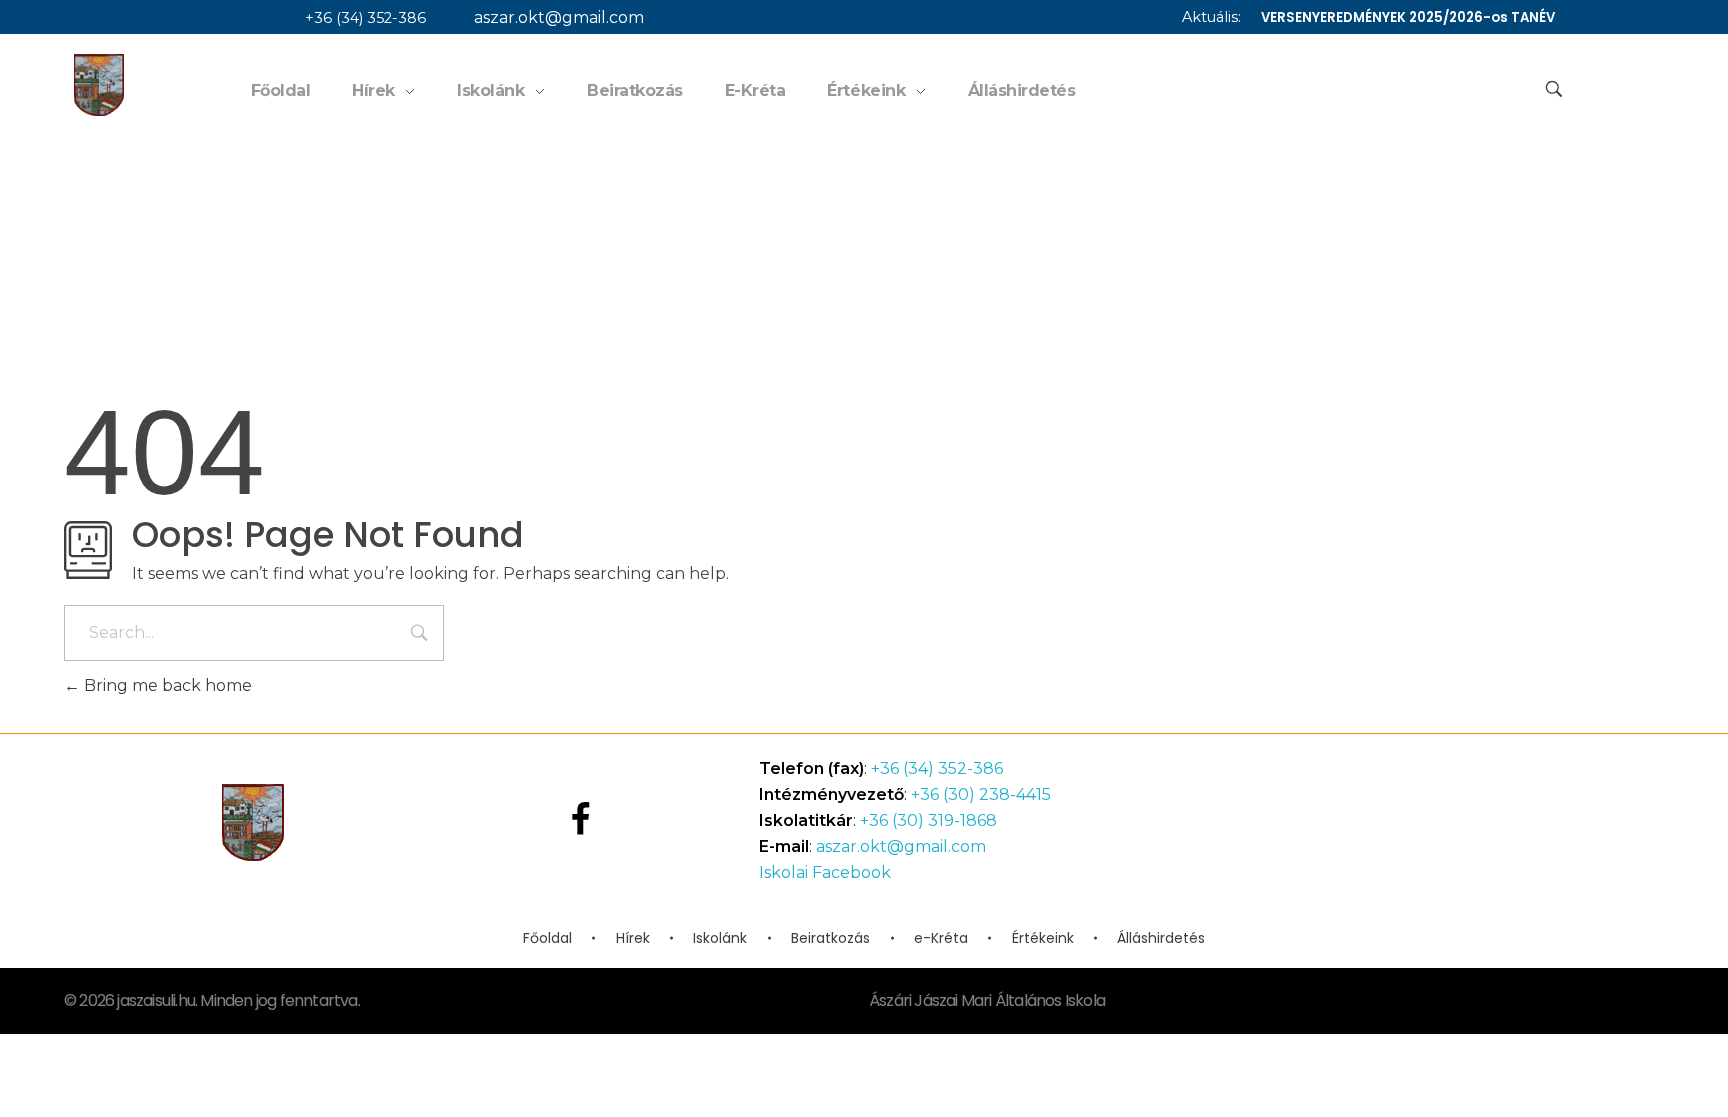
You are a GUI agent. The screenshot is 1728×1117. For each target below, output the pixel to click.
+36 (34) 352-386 (365, 18)
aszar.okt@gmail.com (559, 17)
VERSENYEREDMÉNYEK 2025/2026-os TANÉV (1408, 17)
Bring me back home (166, 685)
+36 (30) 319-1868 (928, 820)
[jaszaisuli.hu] (99, 85)
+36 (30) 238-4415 (981, 794)
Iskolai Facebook (825, 872)
